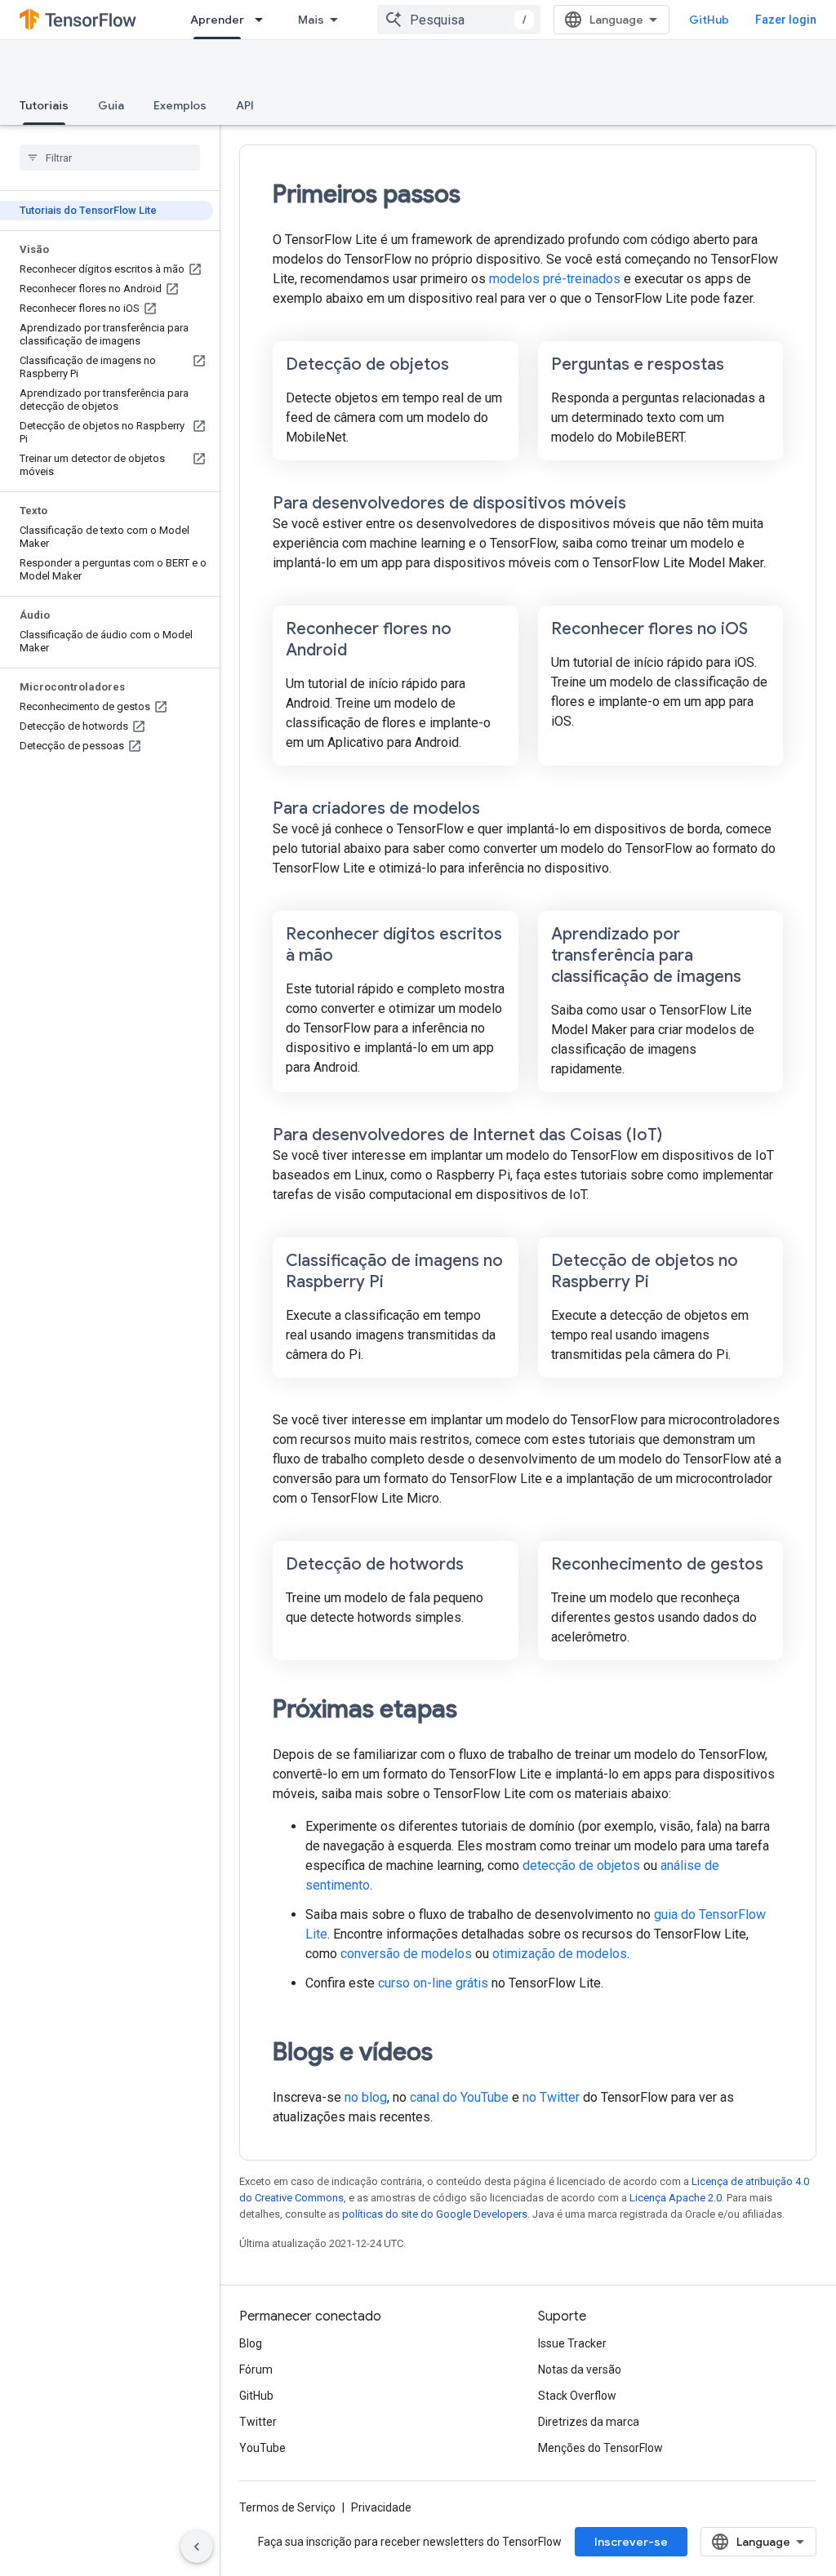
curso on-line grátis (433, 1983)
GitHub (709, 20)
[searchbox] (110, 158)
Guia (111, 105)
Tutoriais (44, 105)
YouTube (262, 2448)
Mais (311, 20)
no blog (366, 2097)
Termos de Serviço (287, 2507)
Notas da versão (580, 2369)
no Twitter (551, 2097)
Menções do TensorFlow (600, 2448)
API (245, 105)
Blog (251, 2343)
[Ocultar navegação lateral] (197, 2547)
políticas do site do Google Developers (435, 2214)
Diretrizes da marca (589, 2422)
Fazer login (786, 20)
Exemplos (180, 105)
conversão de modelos (406, 1954)
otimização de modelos (560, 1954)
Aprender (217, 20)
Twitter (258, 2422)
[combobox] (459, 20)
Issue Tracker (572, 2343)
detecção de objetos (581, 1865)
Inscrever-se (631, 2542)
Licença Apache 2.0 (676, 2198)
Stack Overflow (577, 2396)
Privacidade (381, 2507)
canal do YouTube (459, 2097)
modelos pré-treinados (555, 279)
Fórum (256, 2369)
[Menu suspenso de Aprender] (264, 20)
